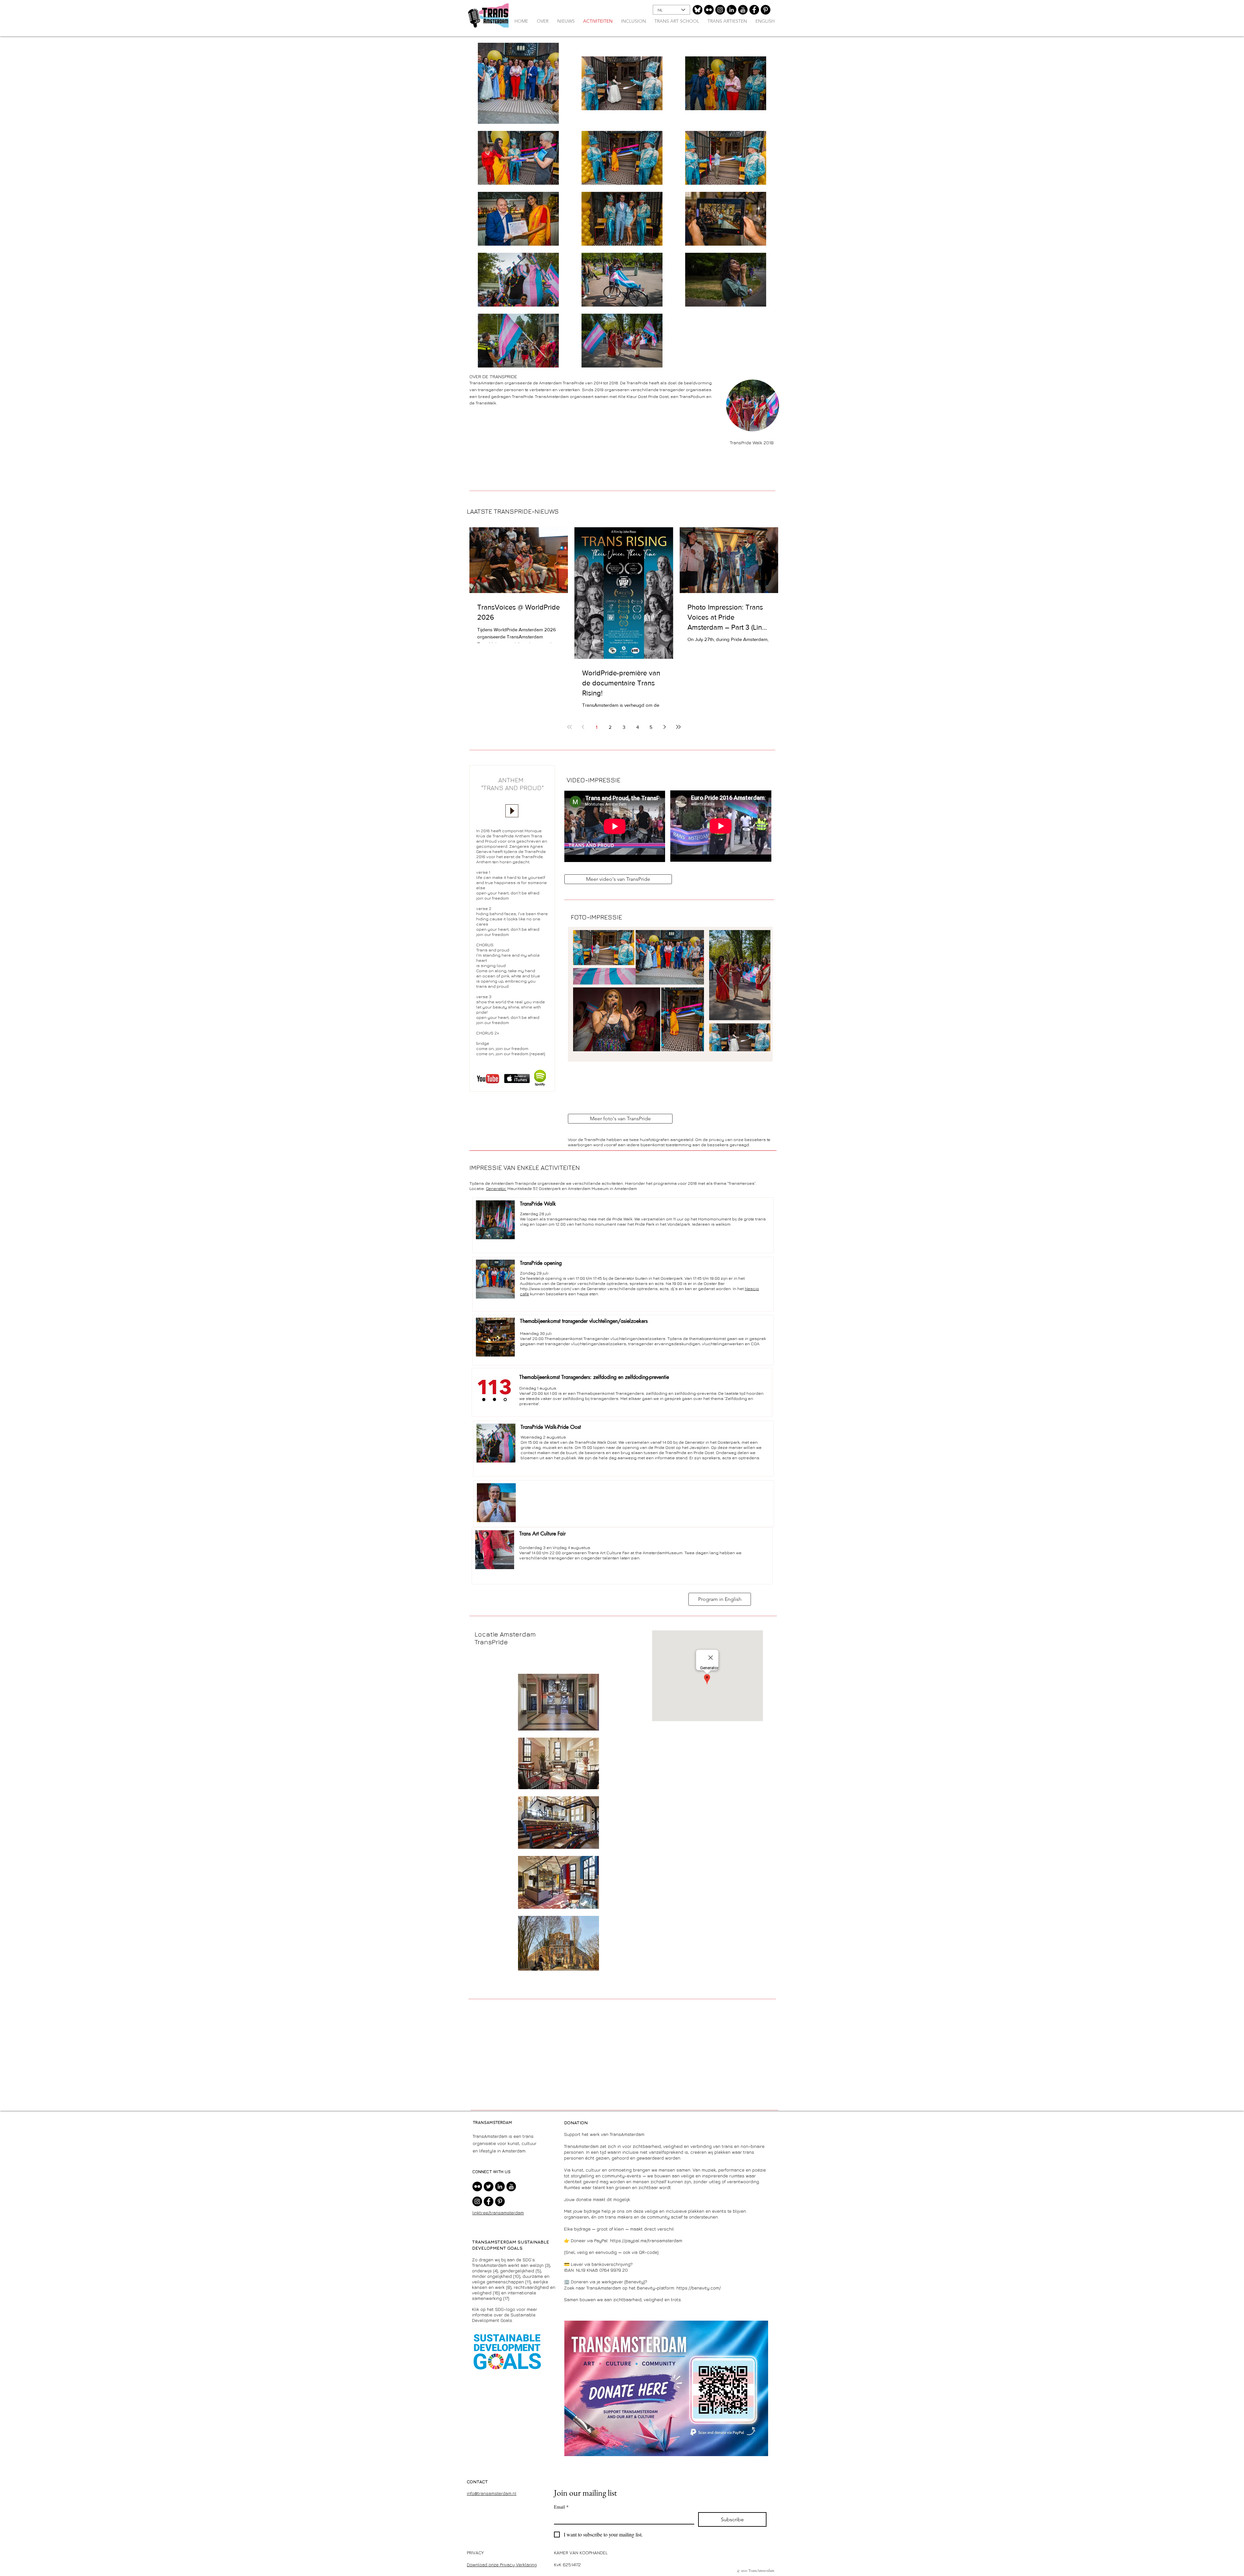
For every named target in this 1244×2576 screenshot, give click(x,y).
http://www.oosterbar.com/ (546, 1288)
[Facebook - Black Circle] (754, 10)
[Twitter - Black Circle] (489, 2186)
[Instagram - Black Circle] (720, 10)
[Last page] (678, 727)
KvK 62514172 (567, 2564)
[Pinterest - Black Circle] (766, 10)
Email (561, 2507)
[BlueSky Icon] (697, 10)
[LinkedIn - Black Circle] (731, 10)
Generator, (496, 1188)
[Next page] (665, 727)
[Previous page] (583, 727)
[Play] (512, 811)
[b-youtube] (743, 10)
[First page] (570, 727)
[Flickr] (709, 10)
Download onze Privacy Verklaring (502, 2564)
